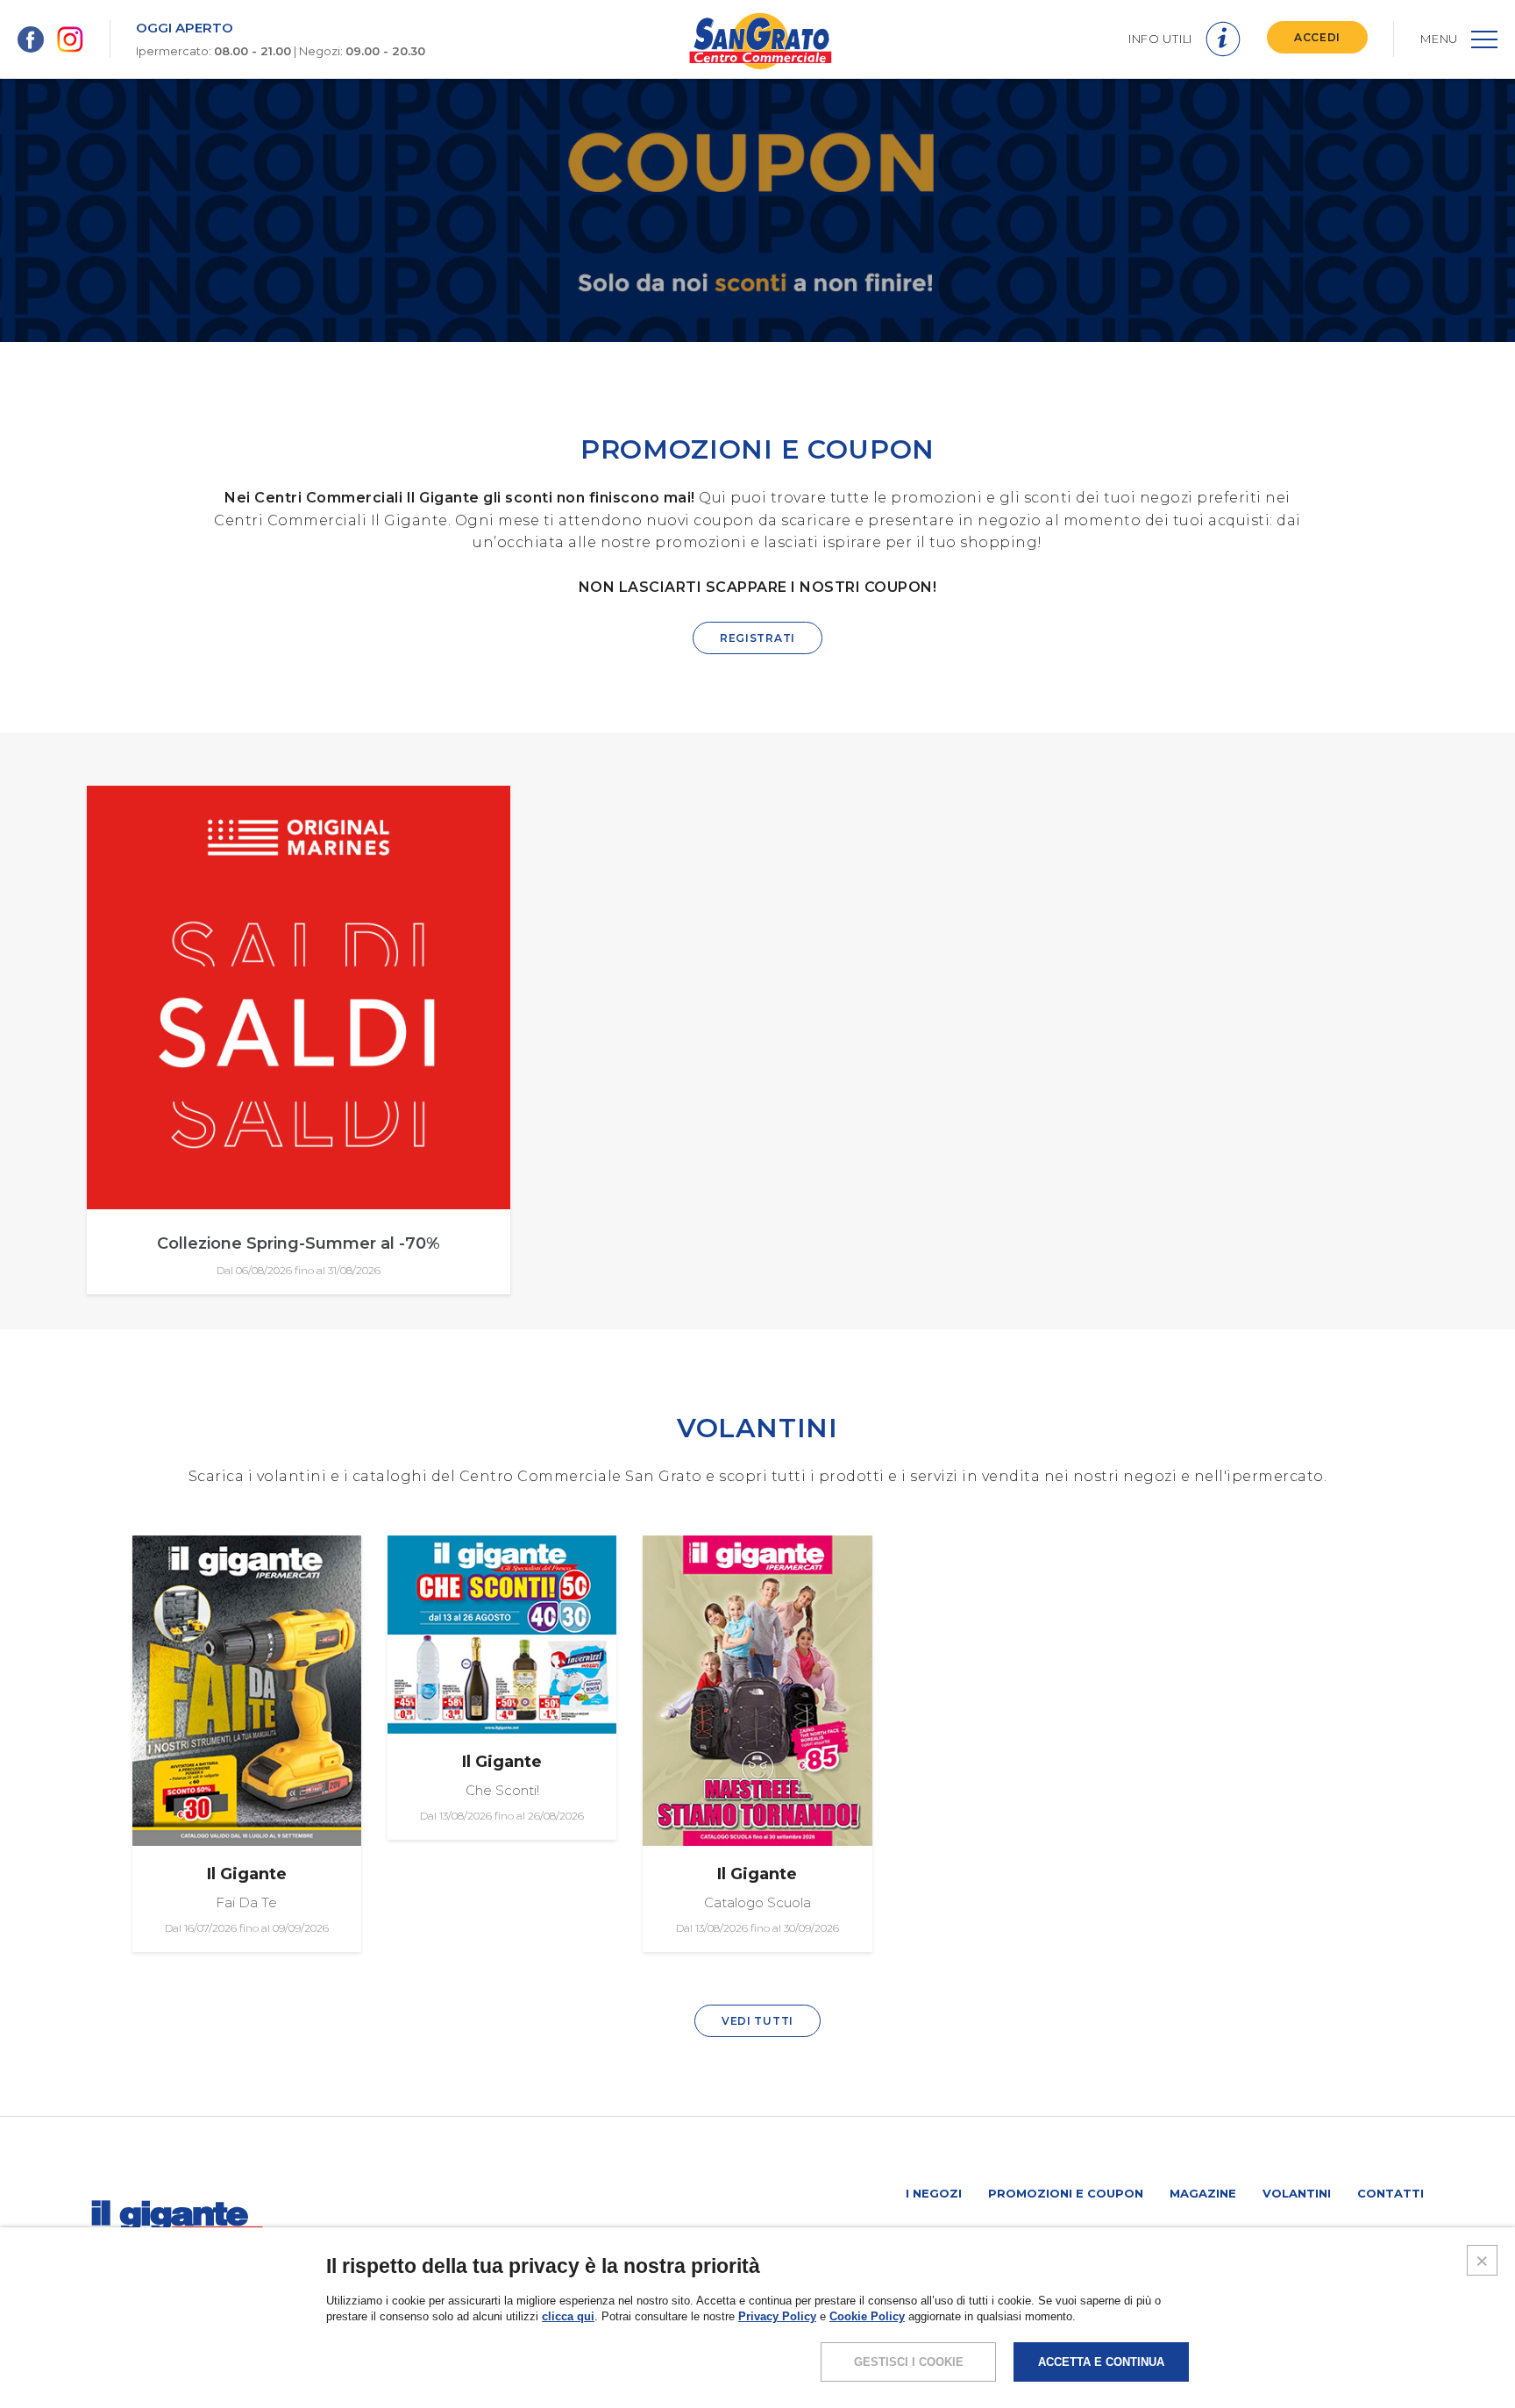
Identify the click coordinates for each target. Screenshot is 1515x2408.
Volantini (1297, 2193)
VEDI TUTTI (757, 2021)
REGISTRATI (757, 638)
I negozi (934, 2193)
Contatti (1391, 2193)
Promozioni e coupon (1066, 2193)
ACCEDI (1317, 37)
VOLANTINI (757, 1428)
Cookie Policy (867, 2316)
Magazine (1203, 2193)
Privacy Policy (777, 2316)
